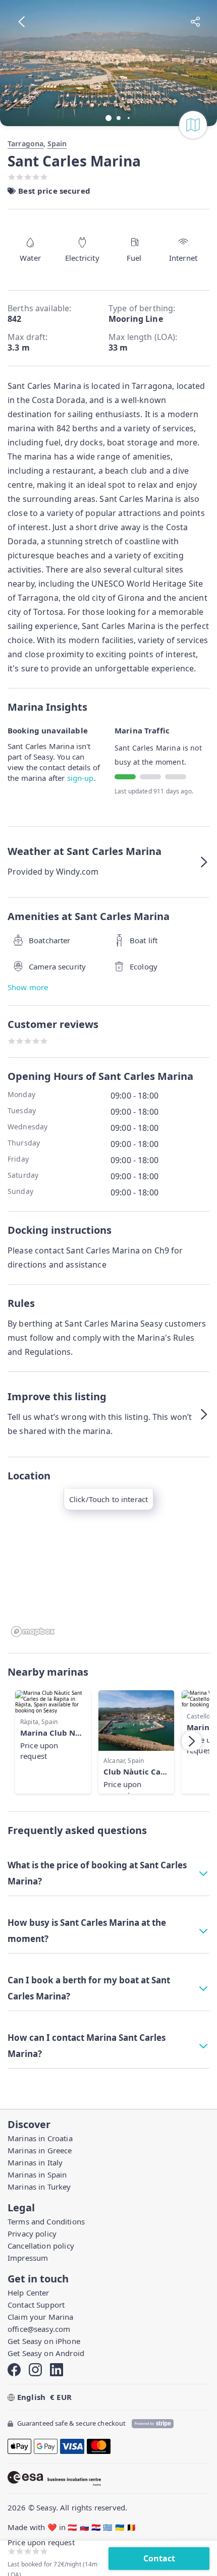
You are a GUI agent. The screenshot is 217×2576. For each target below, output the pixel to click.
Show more (28, 987)
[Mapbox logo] (33, 1632)
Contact (159, 2558)
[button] (108, 862)
